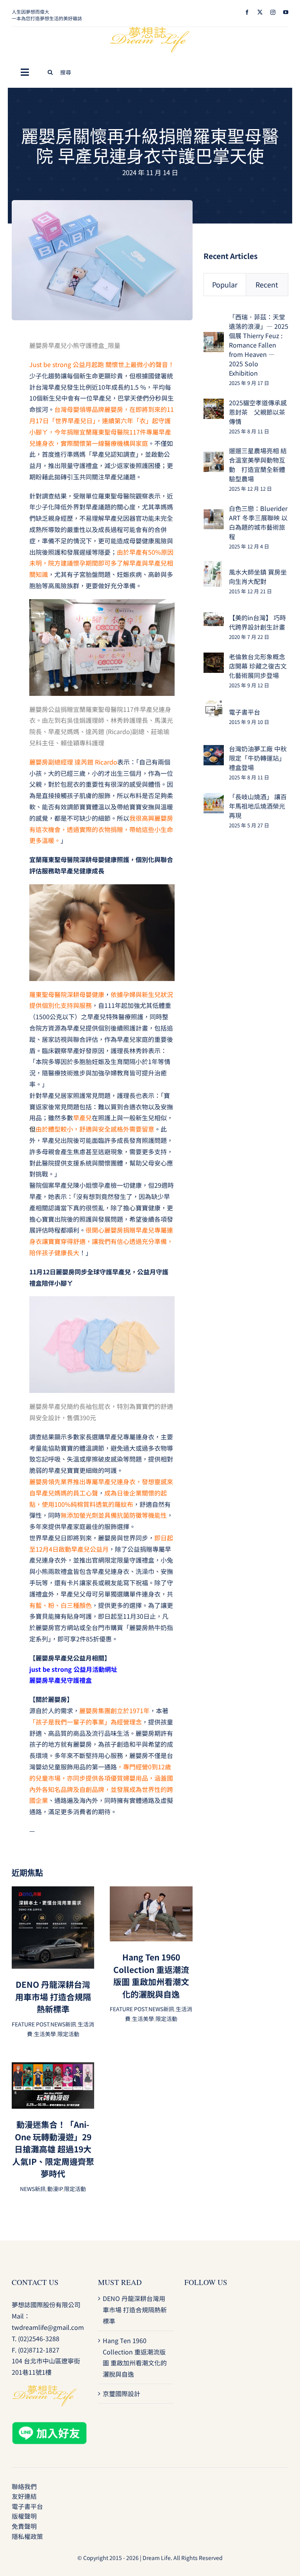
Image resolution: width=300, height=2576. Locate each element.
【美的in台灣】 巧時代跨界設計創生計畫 (257, 622)
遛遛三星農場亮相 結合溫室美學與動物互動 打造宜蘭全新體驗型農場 (258, 465)
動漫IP (55, 2189)
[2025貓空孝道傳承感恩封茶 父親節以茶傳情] (214, 404)
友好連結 (24, 2496)
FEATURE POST (30, 2024)
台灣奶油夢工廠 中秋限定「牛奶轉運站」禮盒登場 (258, 758)
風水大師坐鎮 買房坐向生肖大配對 (258, 577)
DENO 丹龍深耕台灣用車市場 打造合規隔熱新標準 (53, 1997)
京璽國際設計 (121, 2393)
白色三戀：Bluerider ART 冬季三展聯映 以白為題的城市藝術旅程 (258, 522)
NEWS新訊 (63, 2024)
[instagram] (273, 12)
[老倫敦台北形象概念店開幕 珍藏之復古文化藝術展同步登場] (214, 658)
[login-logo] (150, 30)
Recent (267, 284)
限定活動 (68, 2034)
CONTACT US (35, 2282)
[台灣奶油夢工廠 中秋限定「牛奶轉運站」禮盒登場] (214, 750)
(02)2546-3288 (39, 2338)
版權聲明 (24, 2516)
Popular (225, 284)
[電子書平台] (214, 705)
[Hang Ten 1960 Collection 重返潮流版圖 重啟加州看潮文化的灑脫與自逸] (151, 1892)
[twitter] (260, 12)
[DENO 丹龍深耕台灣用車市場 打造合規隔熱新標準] (53, 1892)
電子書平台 (245, 712)
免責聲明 (24, 2526)
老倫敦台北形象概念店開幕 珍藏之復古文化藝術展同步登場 (258, 666)
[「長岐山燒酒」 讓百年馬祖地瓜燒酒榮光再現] (214, 798)
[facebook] (247, 12)
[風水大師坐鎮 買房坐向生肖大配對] (213, 566)
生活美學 (45, 2034)
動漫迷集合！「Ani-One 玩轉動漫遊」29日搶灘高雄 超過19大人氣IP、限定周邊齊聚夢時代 (53, 2149)
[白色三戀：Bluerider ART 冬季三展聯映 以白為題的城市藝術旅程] (214, 514)
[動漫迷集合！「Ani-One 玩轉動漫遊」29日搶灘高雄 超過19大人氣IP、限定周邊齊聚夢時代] (53, 2068)
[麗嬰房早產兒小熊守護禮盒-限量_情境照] (102, 203)
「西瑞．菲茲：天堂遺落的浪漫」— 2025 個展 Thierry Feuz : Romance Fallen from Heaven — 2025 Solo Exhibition (259, 345)
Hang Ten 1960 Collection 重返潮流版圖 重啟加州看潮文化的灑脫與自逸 (151, 1975)
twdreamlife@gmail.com (48, 2327)
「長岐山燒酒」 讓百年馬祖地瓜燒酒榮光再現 (258, 806)
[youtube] (286, 12)
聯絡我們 (24, 2486)
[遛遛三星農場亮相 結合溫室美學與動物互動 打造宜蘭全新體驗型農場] (214, 457)
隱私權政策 (27, 2536)
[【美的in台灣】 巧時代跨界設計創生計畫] (214, 618)
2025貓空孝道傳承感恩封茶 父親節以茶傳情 (258, 412)
